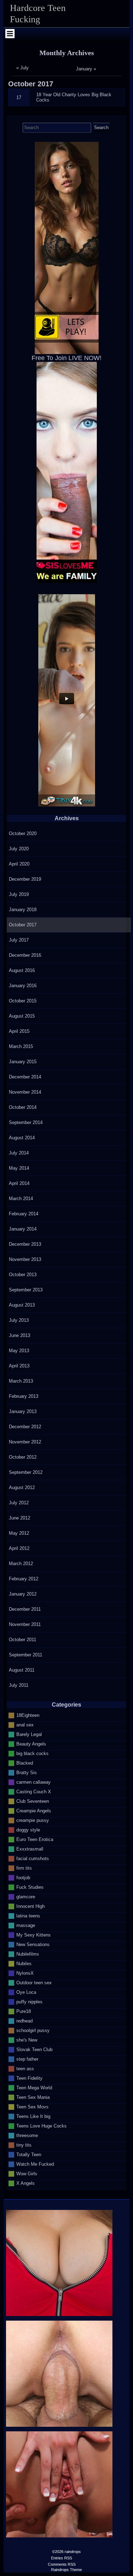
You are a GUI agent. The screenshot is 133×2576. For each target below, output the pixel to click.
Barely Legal (29, 1734)
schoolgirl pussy (33, 2030)
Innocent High (31, 1906)
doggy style (28, 1830)
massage (26, 1925)
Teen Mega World (34, 2087)
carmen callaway (34, 1782)
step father (27, 2059)
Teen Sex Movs (32, 2106)
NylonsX (25, 1973)
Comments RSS (62, 2564)
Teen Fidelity (29, 2078)
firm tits (24, 1868)
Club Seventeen (33, 1801)
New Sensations (33, 1944)
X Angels (26, 2183)
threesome (27, 2135)
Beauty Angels (31, 1744)
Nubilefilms (28, 1954)
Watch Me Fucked (35, 2164)
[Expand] (10, 34)
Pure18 (24, 2011)
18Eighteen (28, 1715)
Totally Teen (29, 2154)
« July (23, 68)
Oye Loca (26, 1992)
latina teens (28, 1915)
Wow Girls (27, 2173)
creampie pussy (33, 1820)
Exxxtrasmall (30, 1849)
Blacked (25, 1763)
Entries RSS (62, 2558)
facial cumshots (33, 1858)
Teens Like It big (33, 2116)
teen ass (25, 2068)
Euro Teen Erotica (35, 1839)
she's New (27, 2040)
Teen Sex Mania (33, 2097)
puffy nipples (29, 2001)
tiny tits (24, 2145)
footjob (23, 1877)
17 (19, 97)
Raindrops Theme (66, 2570)
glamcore (26, 1896)
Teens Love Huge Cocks (41, 2126)
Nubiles (24, 1963)
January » (86, 69)
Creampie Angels (34, 1810)
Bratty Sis (27, 1772)
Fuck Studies (30, 1887)
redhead (24, 2021)
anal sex (25, 1724)
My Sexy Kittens (34, 1935)
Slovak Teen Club (34, 2049)
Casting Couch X (34, 1791)
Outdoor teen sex (34, 1982)
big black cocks (32, 1753)
